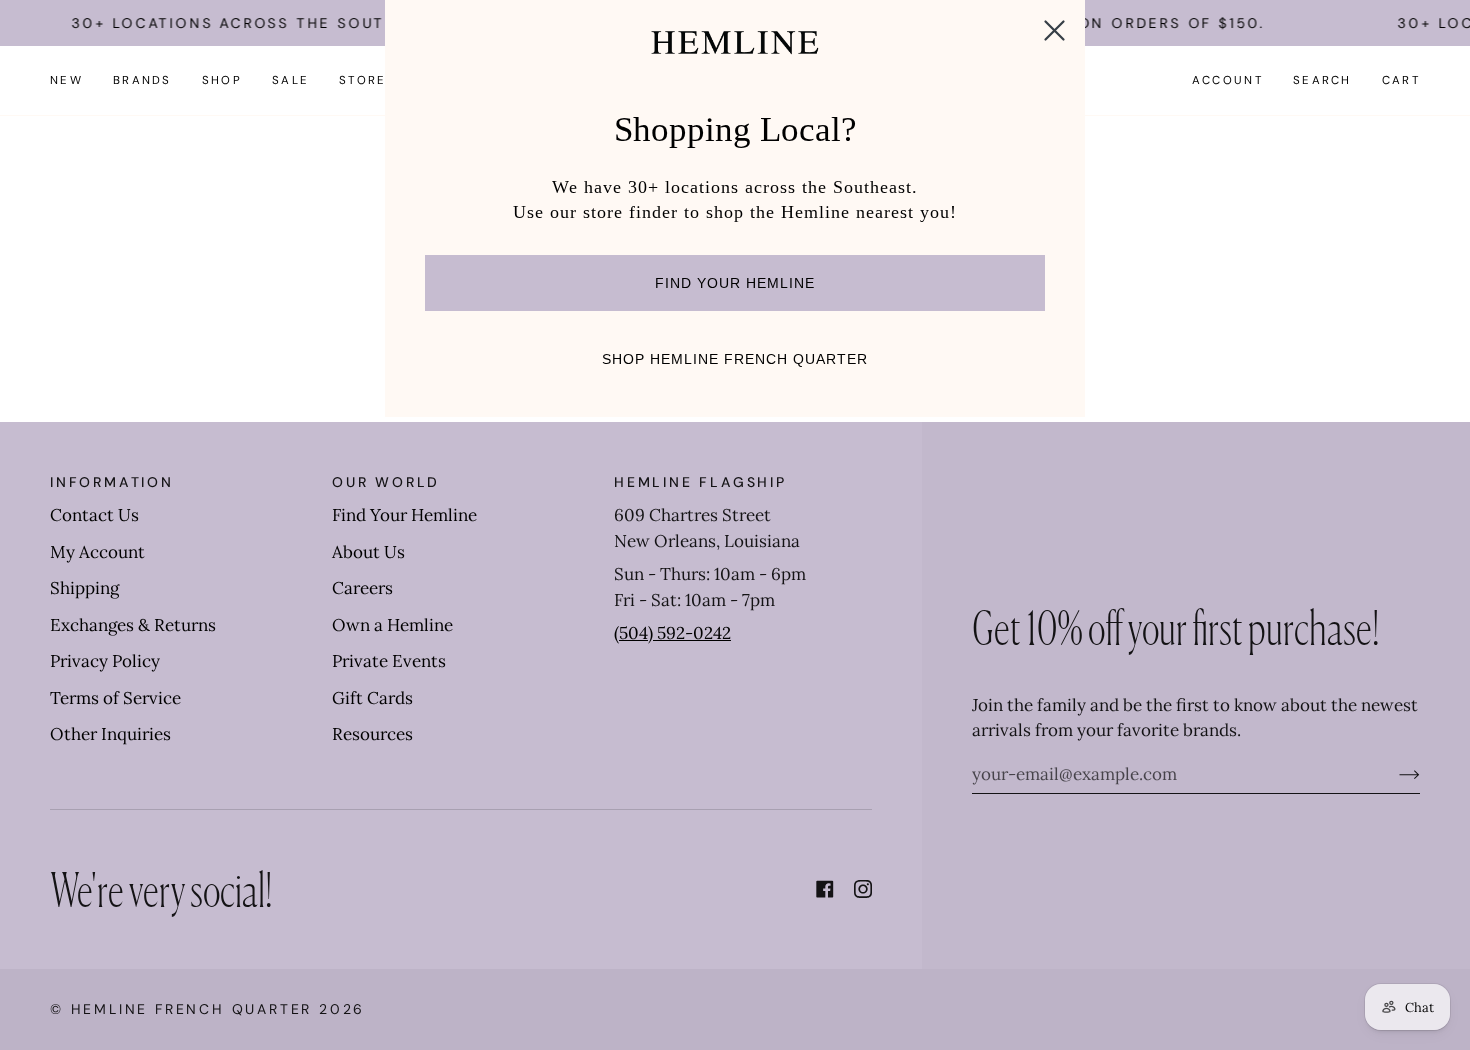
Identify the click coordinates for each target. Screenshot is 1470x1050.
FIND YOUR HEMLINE (735, 283)
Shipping (84, 588)
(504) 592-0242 (672, 633)
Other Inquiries (110, 734)
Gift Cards (372, 698)
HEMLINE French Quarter (192, 1009)
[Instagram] (863, 889)
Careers (362, 588)
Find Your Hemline (404, 515)
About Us (368, 552)
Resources (372, 734)
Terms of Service (115, 698)
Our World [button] (386, 482)
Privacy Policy (105, 661)
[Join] (1393, 774)
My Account (97, 552)
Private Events (389, 661)
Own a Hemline (392, 625)
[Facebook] (825, 889)
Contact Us (94, 515)
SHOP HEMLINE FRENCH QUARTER (735, 359)
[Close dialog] (1054, 30)
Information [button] (112, 482)
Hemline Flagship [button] (700, 482)
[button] (142, 80)
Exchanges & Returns (133, 625)
